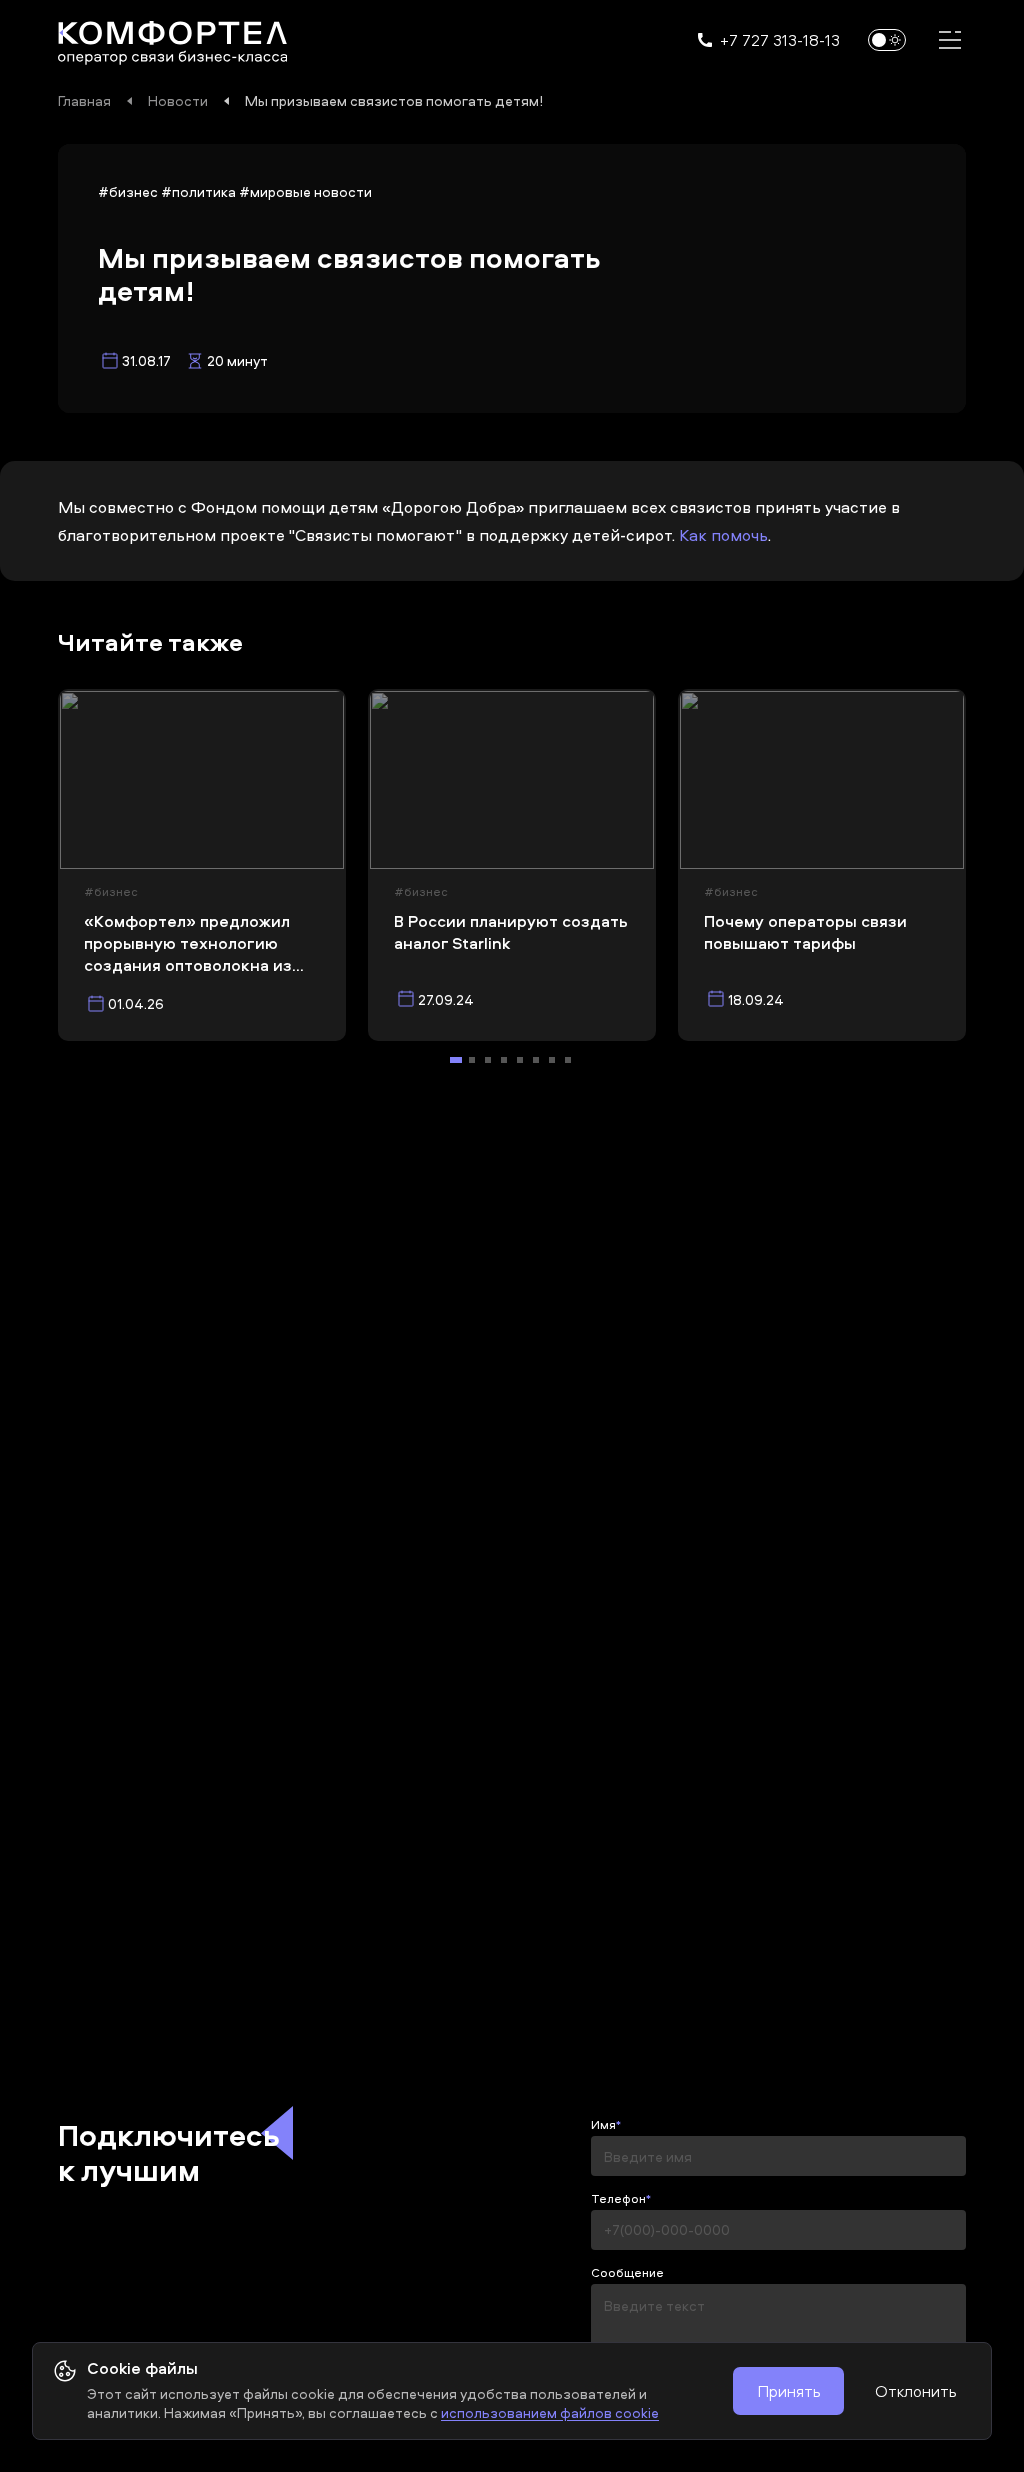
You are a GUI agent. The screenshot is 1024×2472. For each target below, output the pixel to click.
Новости (178, 100)
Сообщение (627, 2273)
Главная (84, 100)
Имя (603, 2125)
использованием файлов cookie (550, 2412)
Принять (788, 2391)
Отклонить (915, 2391)
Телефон (618, 2199)
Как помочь (723, 535)
